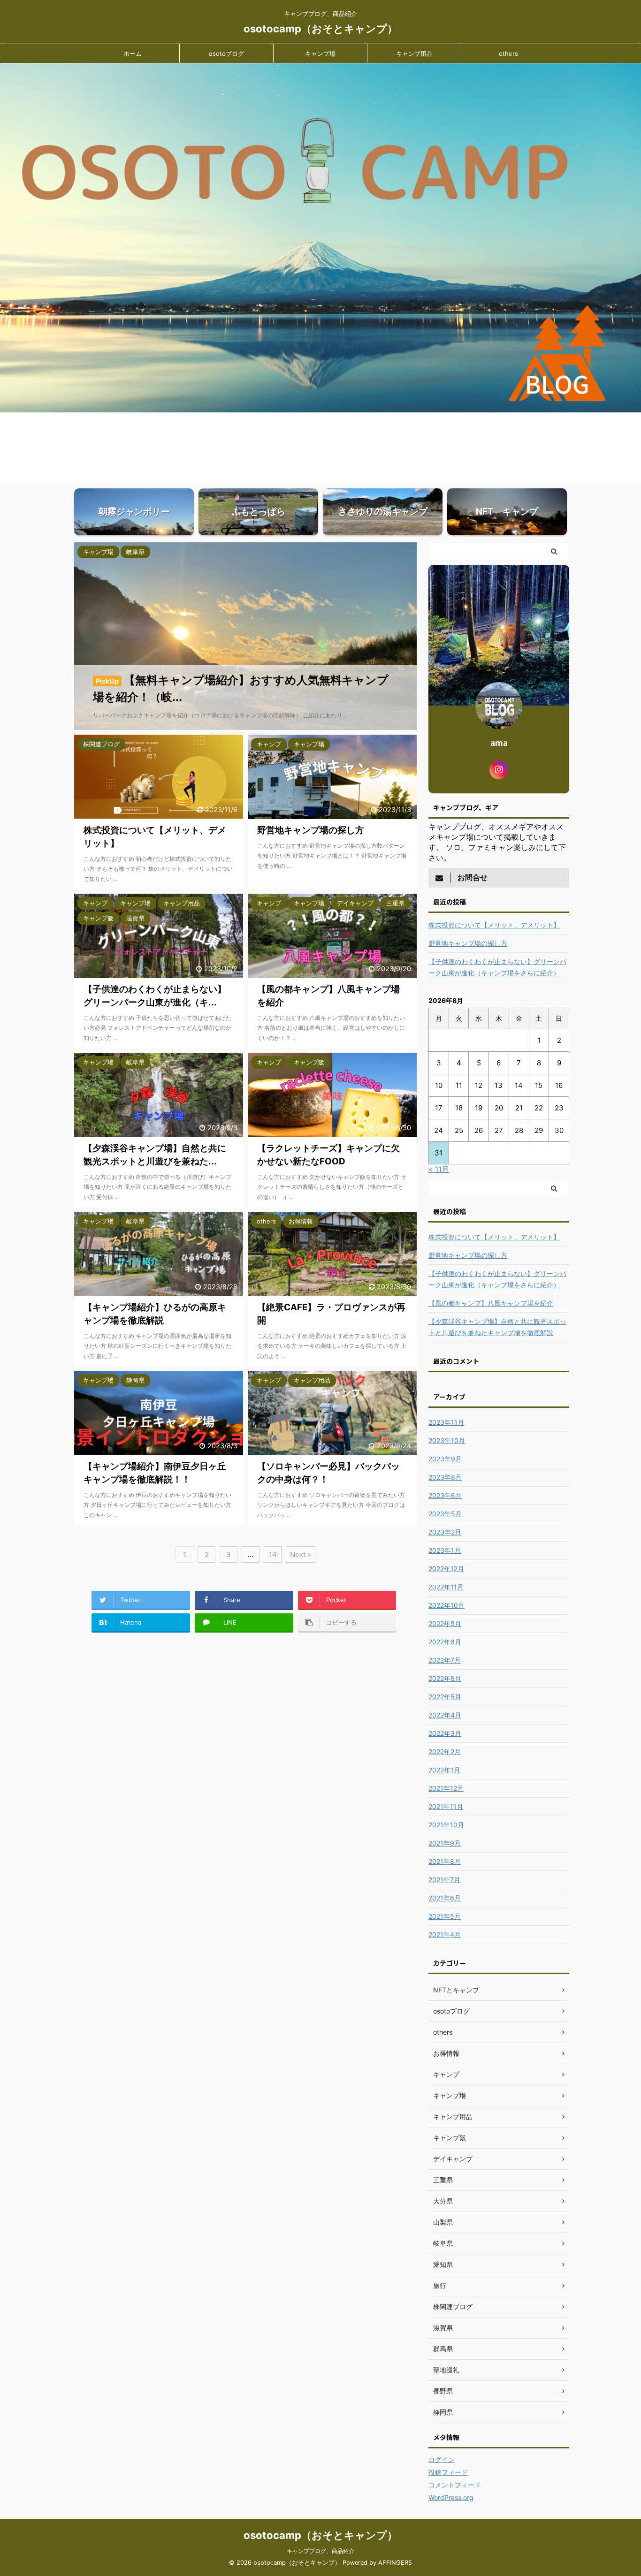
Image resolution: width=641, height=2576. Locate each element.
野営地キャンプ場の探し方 (468, 943)
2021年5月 (445, 1916)
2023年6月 (445, 1495)
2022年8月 (445, 1642)
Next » (301, 1554)
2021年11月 (446, 1806)
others (508, 53)
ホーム (133, 53)
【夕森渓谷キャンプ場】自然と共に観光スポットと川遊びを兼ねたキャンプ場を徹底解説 (497, 1327)
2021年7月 (444, 1880)
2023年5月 (445, 1514)
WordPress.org (451, 2497)
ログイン (442, 2459)
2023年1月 (445, 1550)
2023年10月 (447, 1440)
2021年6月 (445, 1898)
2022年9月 (445, 1623)
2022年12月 (446, 1569)
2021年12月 (446, 1788)
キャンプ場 (320, 53)
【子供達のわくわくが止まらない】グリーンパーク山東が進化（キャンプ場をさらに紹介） (497, 967)
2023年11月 (446, 1422)
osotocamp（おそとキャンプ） (320, 29)
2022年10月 (446, 1605)
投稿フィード (448, 2472)
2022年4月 (445, 1715)
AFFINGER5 (395, 2563)
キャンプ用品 (414, 53)
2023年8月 (445, 1477)
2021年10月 (446, 1825)
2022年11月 (446, 1587)
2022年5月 (445, 1697)
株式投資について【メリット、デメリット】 (494, 925)
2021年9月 (445, 1843)
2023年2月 (445, 1532)
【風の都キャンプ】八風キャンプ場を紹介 (491, 1303)
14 (273, 1554)
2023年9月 (445, 1459)
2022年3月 (445, 1733)
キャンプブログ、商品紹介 (320, 2551)
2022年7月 (445, 1660)
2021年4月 (445, 1934)
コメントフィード (455, 2485)
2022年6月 (445, 1678)
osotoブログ (226, 53)
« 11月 (439, 1169)
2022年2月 (445, 1752)
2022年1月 (444, 1770)
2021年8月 (445, 1861)
